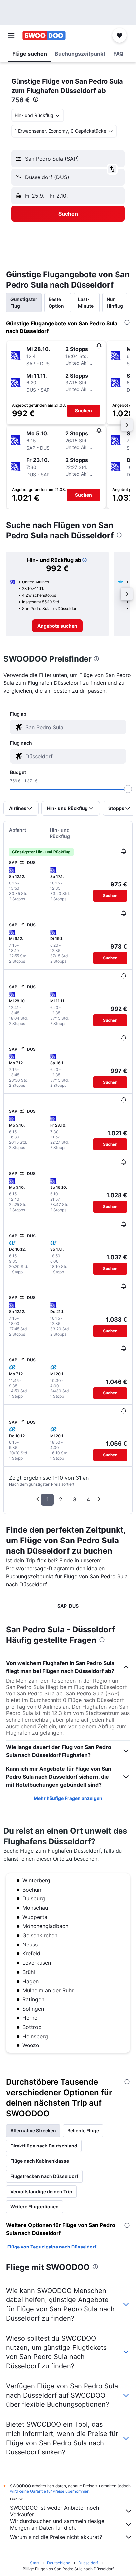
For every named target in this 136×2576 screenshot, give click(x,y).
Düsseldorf (88, 2563)
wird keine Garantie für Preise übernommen (50, 2491)
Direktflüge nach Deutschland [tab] (44, 2146)
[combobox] (74, 727)
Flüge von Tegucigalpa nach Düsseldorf (52, 2247)
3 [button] (75, 1499)
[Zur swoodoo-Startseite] (44, 35)
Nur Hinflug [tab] (115, 303)
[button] (11, 35)
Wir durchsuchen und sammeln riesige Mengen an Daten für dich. (57, 2524)
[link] (57, 626)
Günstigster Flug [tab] (24, 303)
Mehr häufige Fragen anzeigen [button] (68, 1798)
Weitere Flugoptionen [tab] (34, 2207)
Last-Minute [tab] (86, 303)
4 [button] (88, 1499)
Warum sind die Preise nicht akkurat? (56, 2537)
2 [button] (61, 1499)
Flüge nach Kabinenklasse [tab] (40, 2161)
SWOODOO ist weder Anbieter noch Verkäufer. (54, 2511)
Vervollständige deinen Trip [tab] (41, 2191)
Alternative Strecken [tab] (33, 2130)
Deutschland (59, 2563)
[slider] (128, 789)
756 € (21, 100)
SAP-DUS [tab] (68, 1606)
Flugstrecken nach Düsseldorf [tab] (44, 2176)
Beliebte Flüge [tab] (83, 2130)
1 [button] (47, 1499)
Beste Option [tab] (56, 303)
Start (34, 2563)
